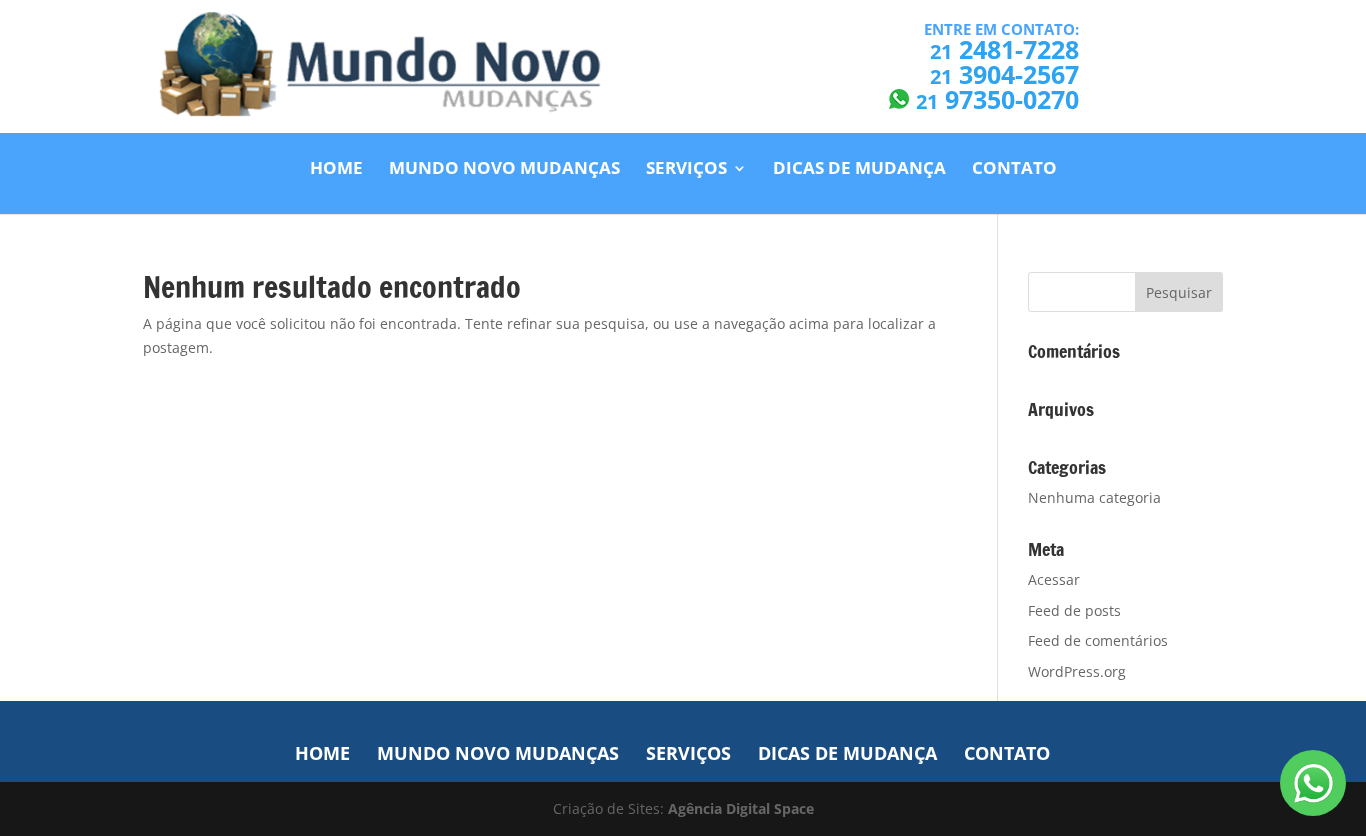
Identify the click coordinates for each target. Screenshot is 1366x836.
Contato (1014, 170)
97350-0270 (997, 99)
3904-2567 (1004, 74)
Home (336, 170)
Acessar (1054, 579)
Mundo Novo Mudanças (504, 170)
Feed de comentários (1098, 640)
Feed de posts (1074, 610)
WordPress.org (1077, 671)
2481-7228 (1004, 49)
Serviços (686, 170)
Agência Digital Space (741, 808)
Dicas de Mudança (859, 170)
